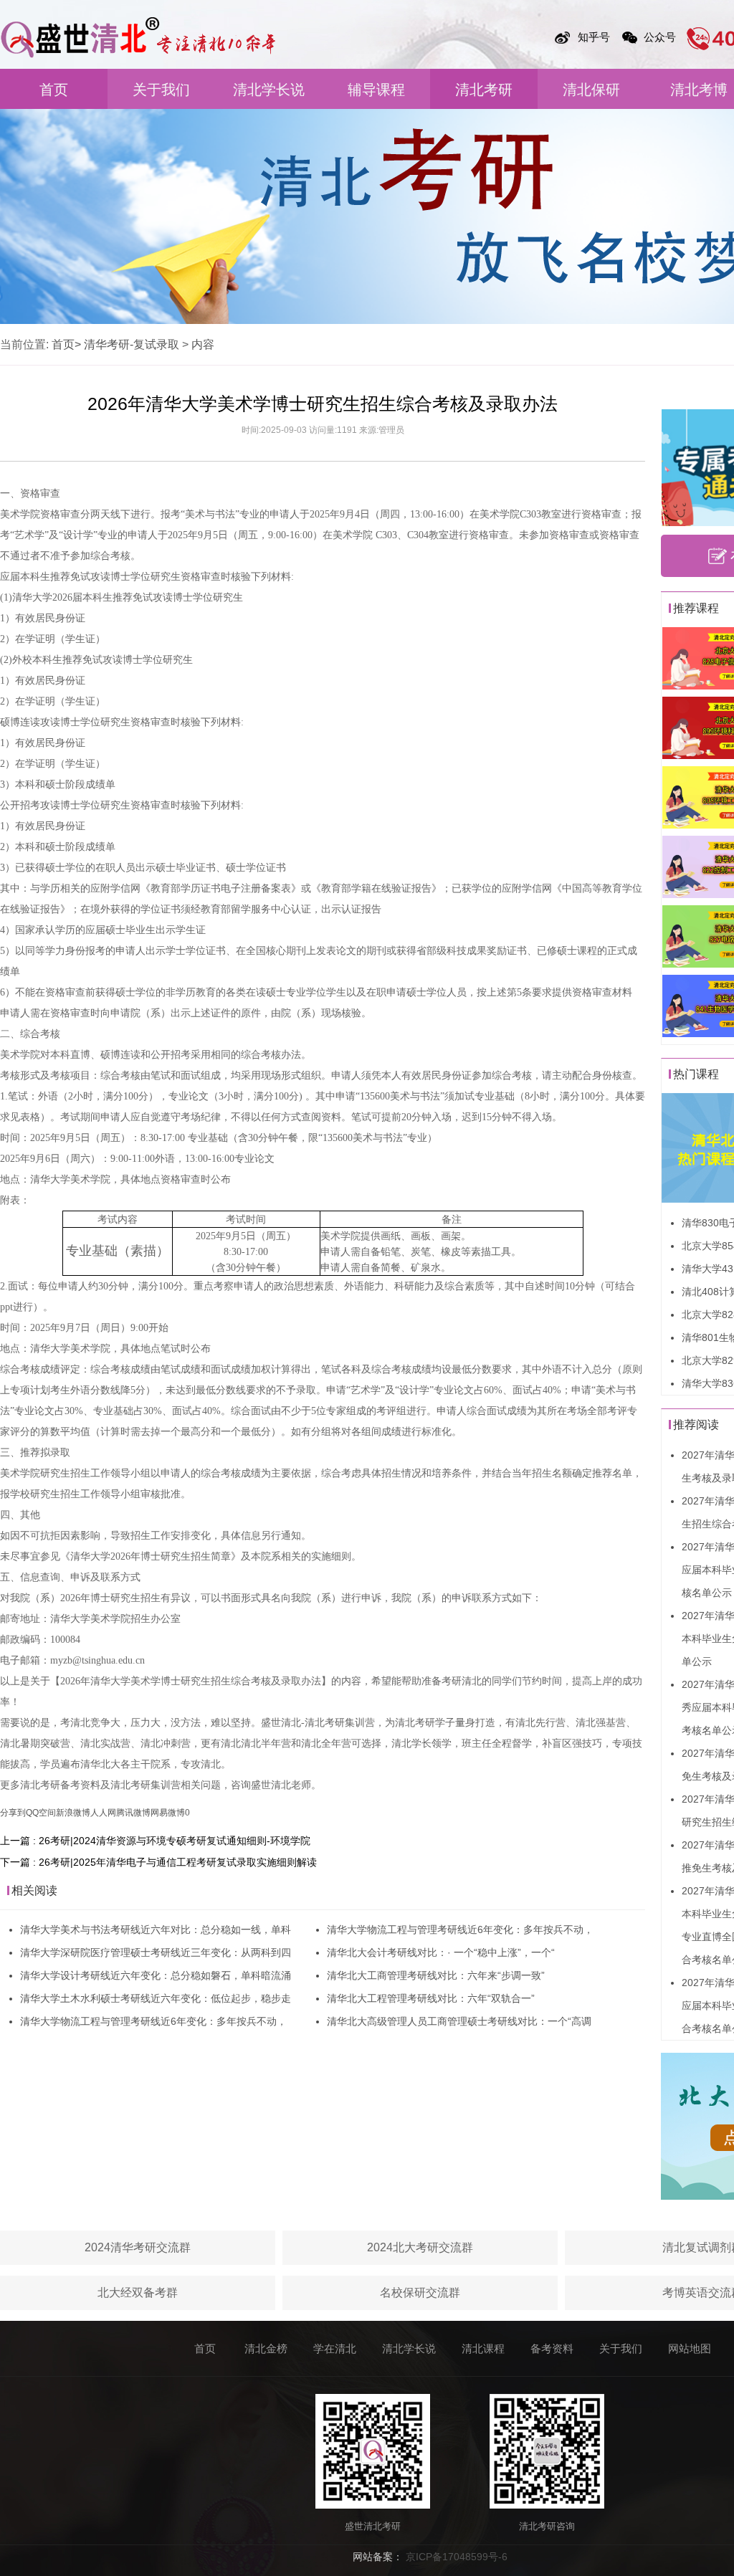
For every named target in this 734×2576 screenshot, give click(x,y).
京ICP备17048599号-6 (457, 2557)
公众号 (660, 37)
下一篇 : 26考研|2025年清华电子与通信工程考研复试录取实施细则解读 (158, 1862)
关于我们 (161, 90)
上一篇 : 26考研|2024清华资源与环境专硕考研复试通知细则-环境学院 (155, 1841)
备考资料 (552, 2348)
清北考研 (484, 90)
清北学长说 (269, 90)
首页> (66, 344)
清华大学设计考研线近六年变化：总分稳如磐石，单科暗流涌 (156, 1975)
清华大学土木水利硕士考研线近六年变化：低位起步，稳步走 (156, 1998)
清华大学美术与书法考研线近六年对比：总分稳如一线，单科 (156, 1929)
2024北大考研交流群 (420, 2247)
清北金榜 (266, 2348)
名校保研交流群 (420, 2293)
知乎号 (594, 37)
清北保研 (591, 90)
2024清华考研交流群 (138, 2247)
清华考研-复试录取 (132, 344)
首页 (54, 90)
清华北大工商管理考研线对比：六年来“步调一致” (436, 1975)
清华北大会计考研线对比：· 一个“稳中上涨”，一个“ (441, 1952)
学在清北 (335, 2348)
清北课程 (483, 2348)
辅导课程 (376, 90)
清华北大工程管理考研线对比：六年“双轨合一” (431, 1998)
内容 (203, 344)
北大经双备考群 (138, 2293)
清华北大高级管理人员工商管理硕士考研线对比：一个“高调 (459, 2021)
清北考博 (699, 90)
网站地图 (690, 2348)
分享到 (13, 1813)
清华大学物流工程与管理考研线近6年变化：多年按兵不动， (153, 2021)
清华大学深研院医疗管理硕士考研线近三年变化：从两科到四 (156, 1952)
